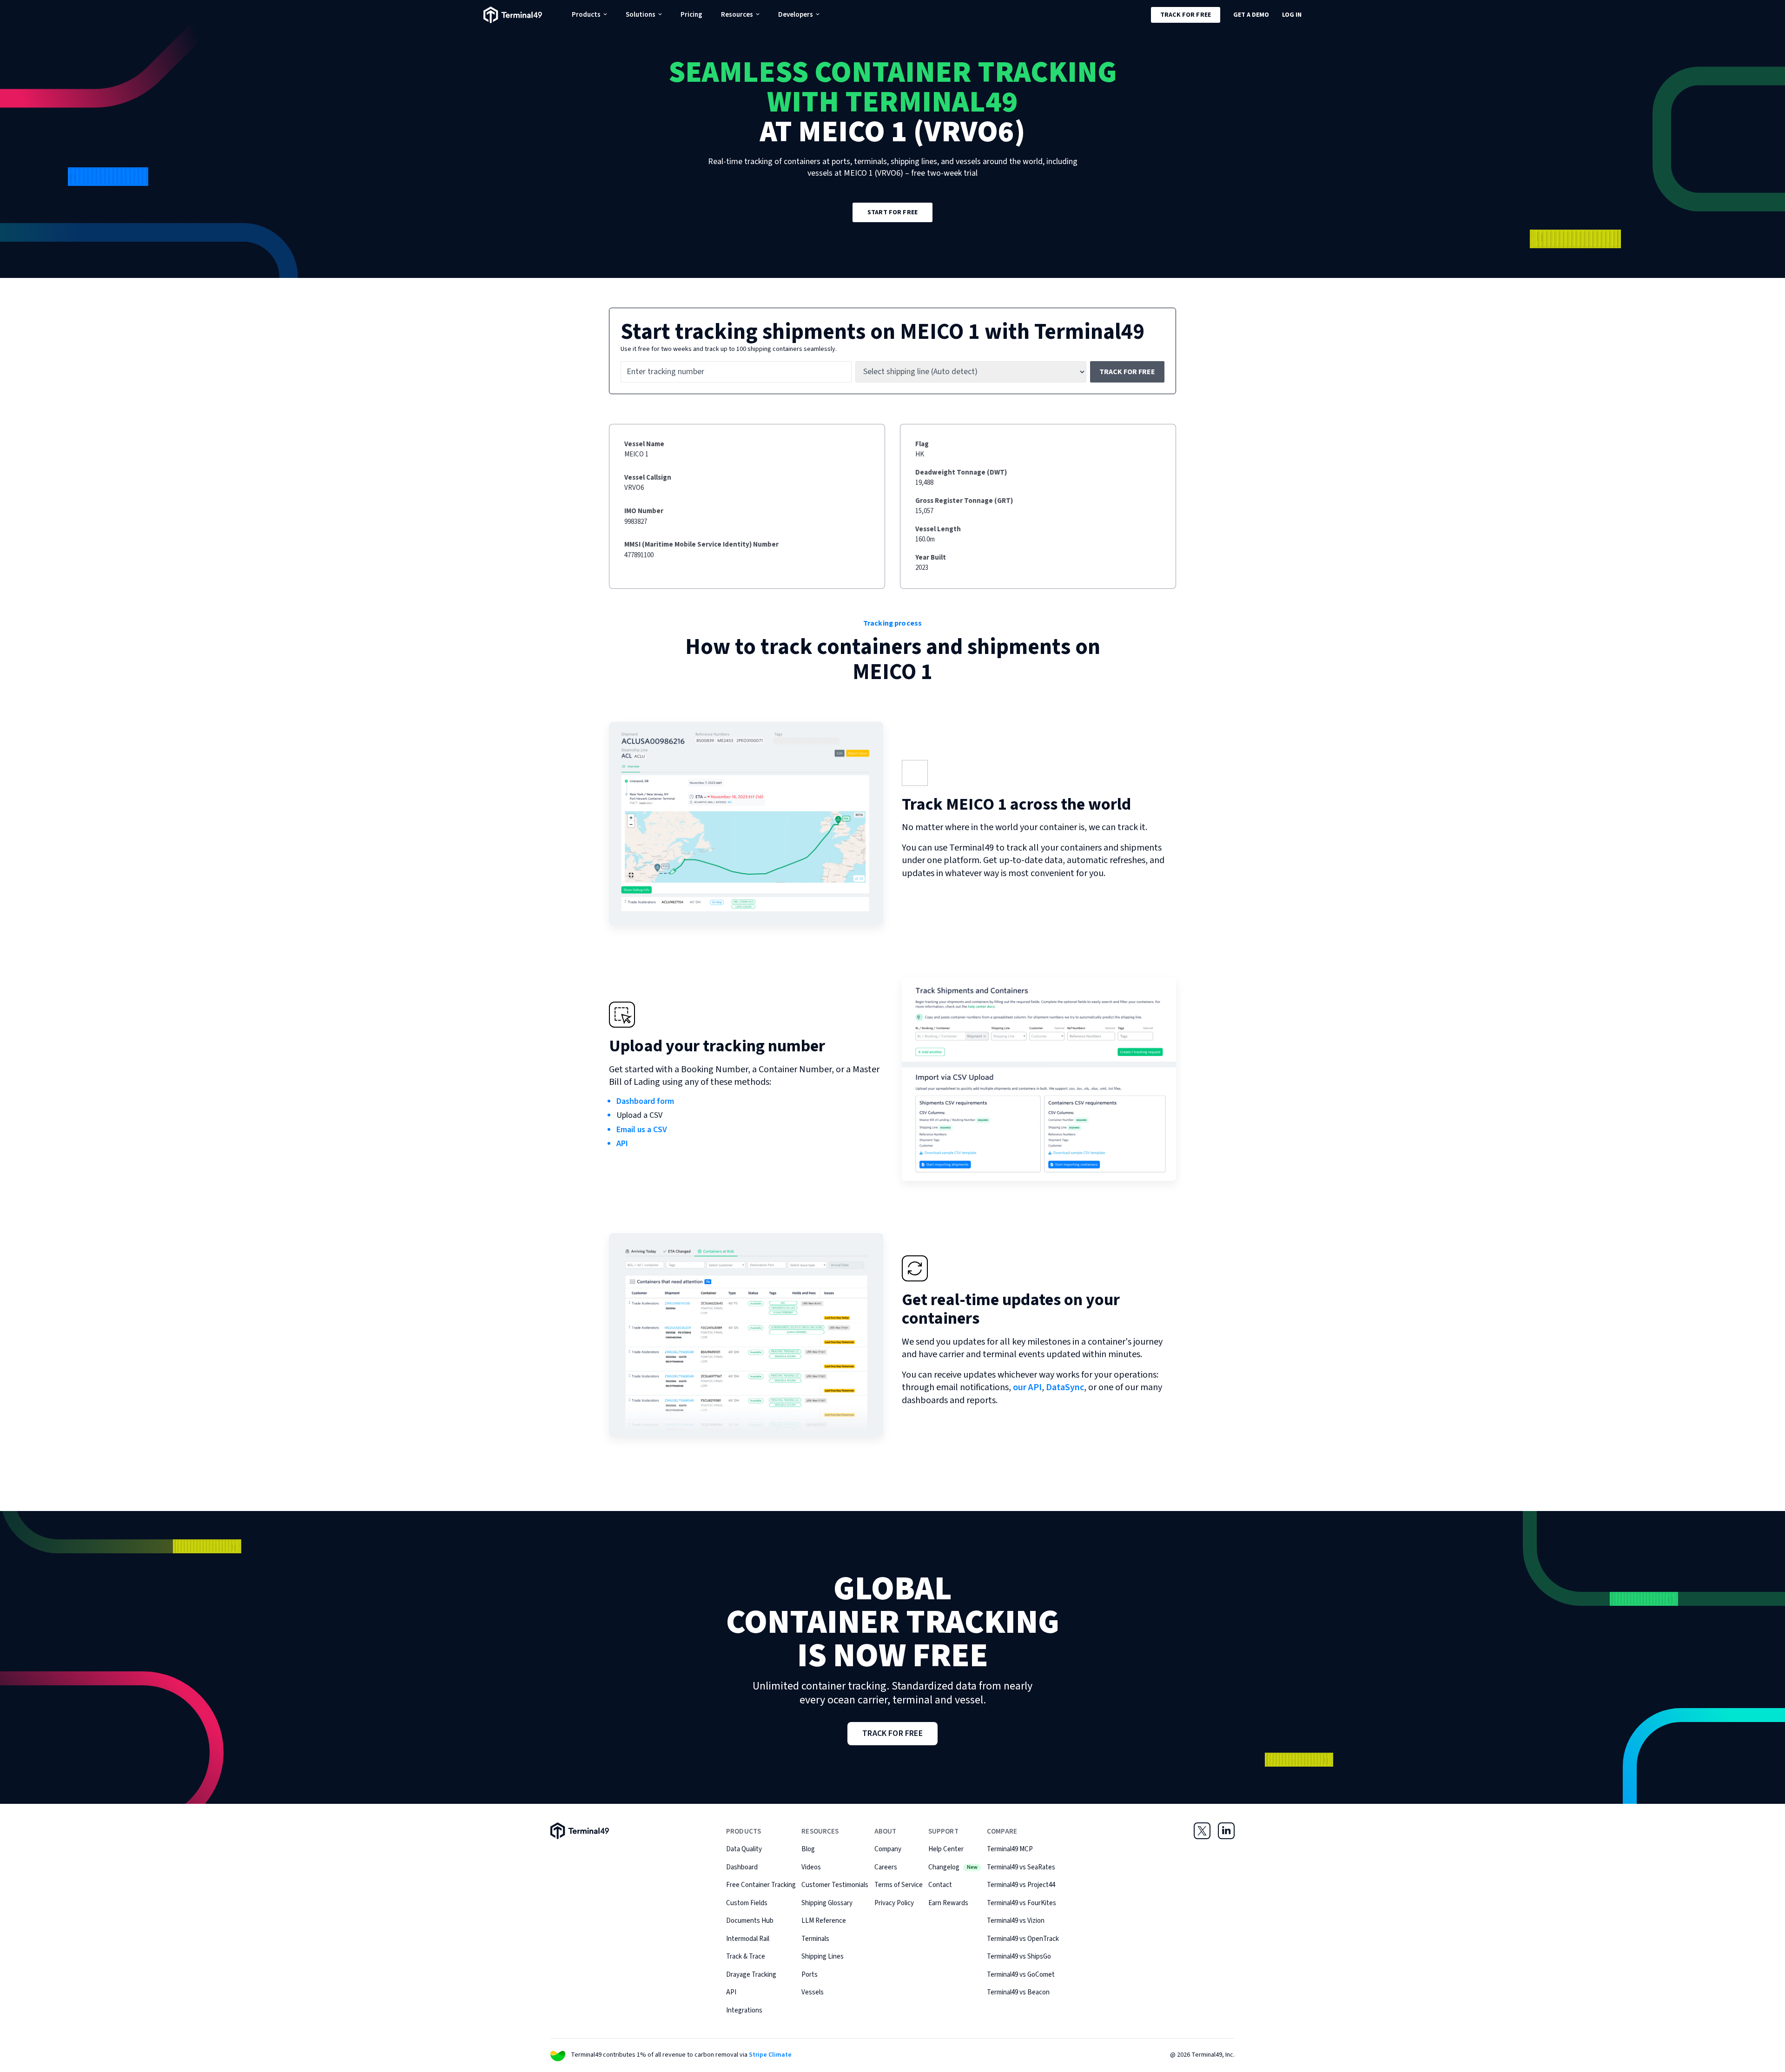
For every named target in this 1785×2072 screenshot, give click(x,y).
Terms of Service (899, 1885)
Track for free (1186, 15)
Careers (886, 1867)
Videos (811, 1867)
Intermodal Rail (748, 1939)
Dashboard (742, 1867)
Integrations (744, 2010)
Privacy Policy (894, 1903)
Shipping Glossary (827, 1903)
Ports (810, 1975)
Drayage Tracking (751, 1975)
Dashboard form (645, 1101)
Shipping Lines (823, 1957)
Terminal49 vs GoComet (1021, 1975)
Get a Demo (1251, 15)
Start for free (892, 212)
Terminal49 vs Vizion (1016, 1921)
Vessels (813, 1992)
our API (1027, 1387)
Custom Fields (747, 1903)
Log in (1292, 15)
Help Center (946, 1849)
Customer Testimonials (835, 1885)
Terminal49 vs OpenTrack (1023, 1939)
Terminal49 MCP (1010, 1849)
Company (888, 1849)
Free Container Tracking (761, 1885)
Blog (808, 1849)
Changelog (953, 1867)
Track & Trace (746, 1957)
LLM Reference (824, 1921)
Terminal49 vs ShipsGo (1019, 1957)
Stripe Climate (770, 2055)
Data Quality (744, 1849)
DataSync (1065, 1387)
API (622, 1144)
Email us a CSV (642, 1130)
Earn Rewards (948, 1903)
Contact (940, 1885)
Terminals (815, 1939)
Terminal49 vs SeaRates (1021, 1867)
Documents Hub (750, 1921)
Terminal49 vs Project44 (1021, 1885)
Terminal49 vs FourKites (1021, 1903)
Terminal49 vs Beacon (1018, 1992)
